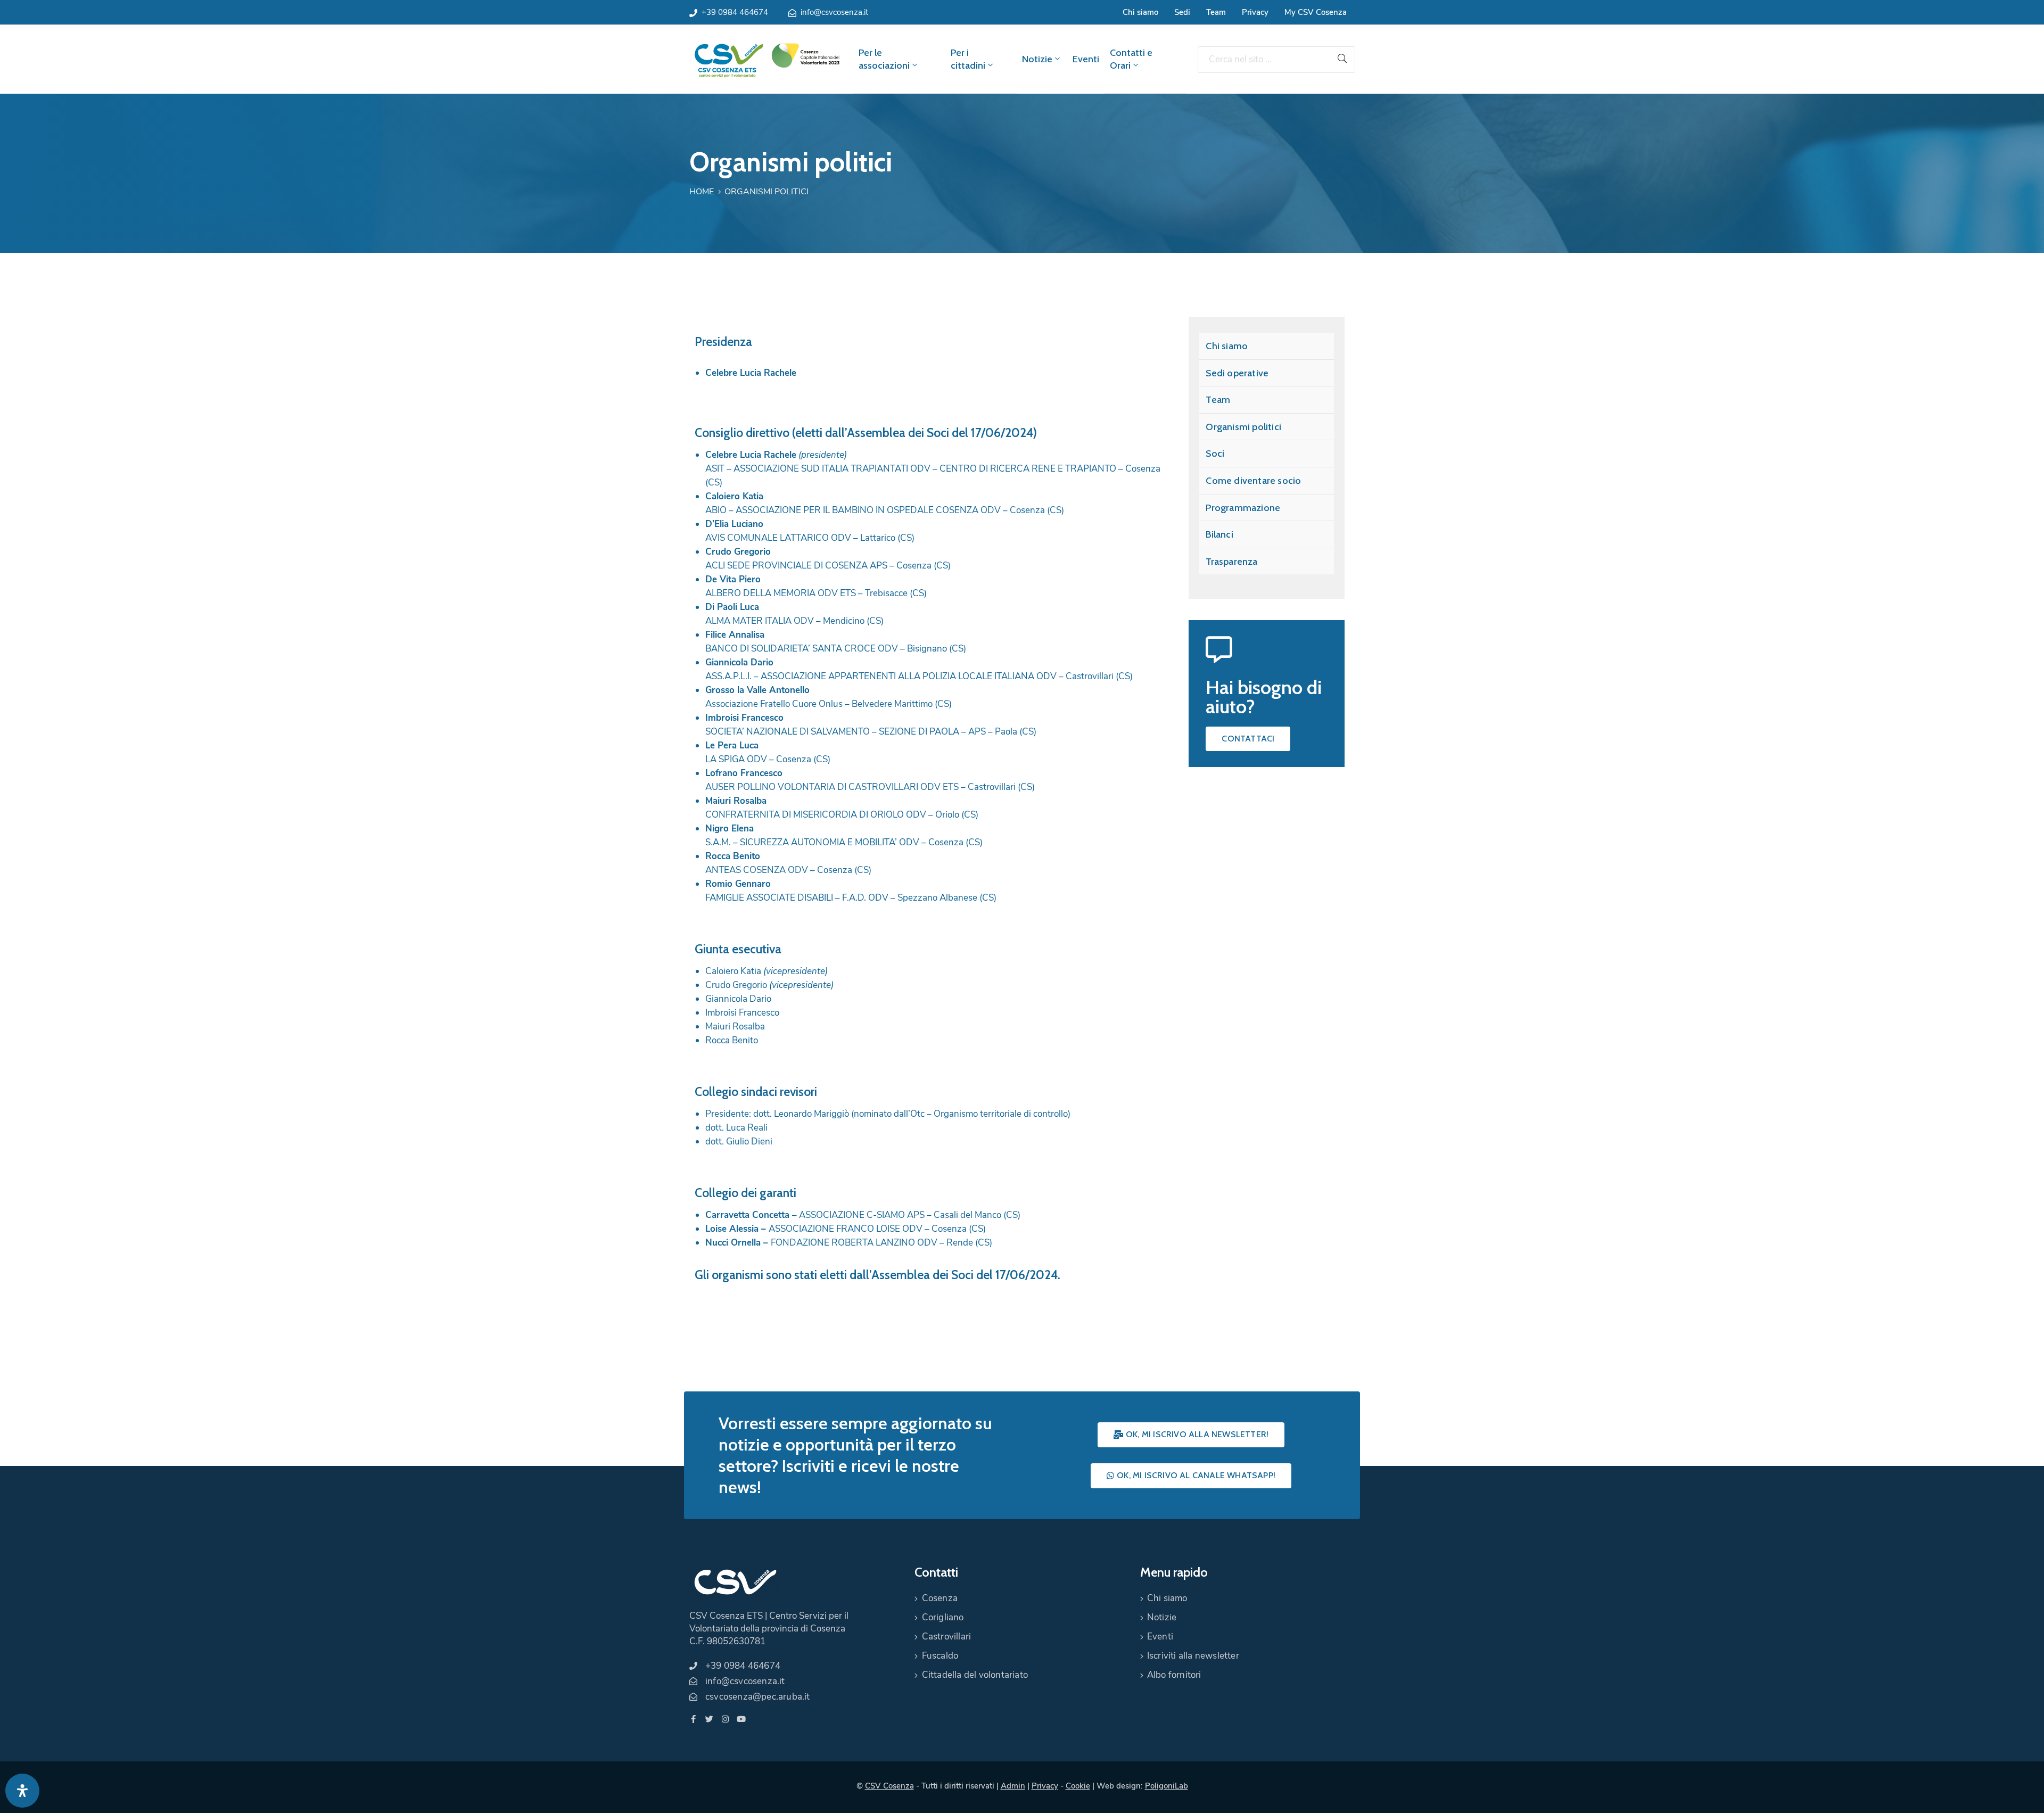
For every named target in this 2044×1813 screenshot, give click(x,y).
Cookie (1078, 1786)
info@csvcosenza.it (834, 12)
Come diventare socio (1253, 481)
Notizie (1037, 59)
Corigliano (943, 1617)
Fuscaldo (940, 1656)
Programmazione (1243, 508)
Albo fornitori (1174, 1675)
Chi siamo (1140, 12)
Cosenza (940, 1598)
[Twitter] (709, 1719)
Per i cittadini (968, 59)
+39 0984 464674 (735, 12)
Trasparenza (1231, 562)
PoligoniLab (1167, 1786)
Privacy (1255, 12)
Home (702, 192)
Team (1216, 12)
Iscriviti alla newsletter (1193, 1656)
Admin (1013, 1786)
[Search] (1342, 60)
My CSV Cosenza (1316, 12)
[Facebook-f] (693, 1719)
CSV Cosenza (889, 1786)
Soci (1215, 454)
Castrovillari (947, 1637)
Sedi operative (1237, 373)
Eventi (1086, 59)
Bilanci (1219, 534)
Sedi (1182, 12)
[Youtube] (741, 1719)
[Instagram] (725, 1719)
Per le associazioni (884, 59)
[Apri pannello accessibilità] (22, 1791)
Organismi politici (1243, 427)
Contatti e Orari (1131, 59)
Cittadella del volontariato (975, 1675)
